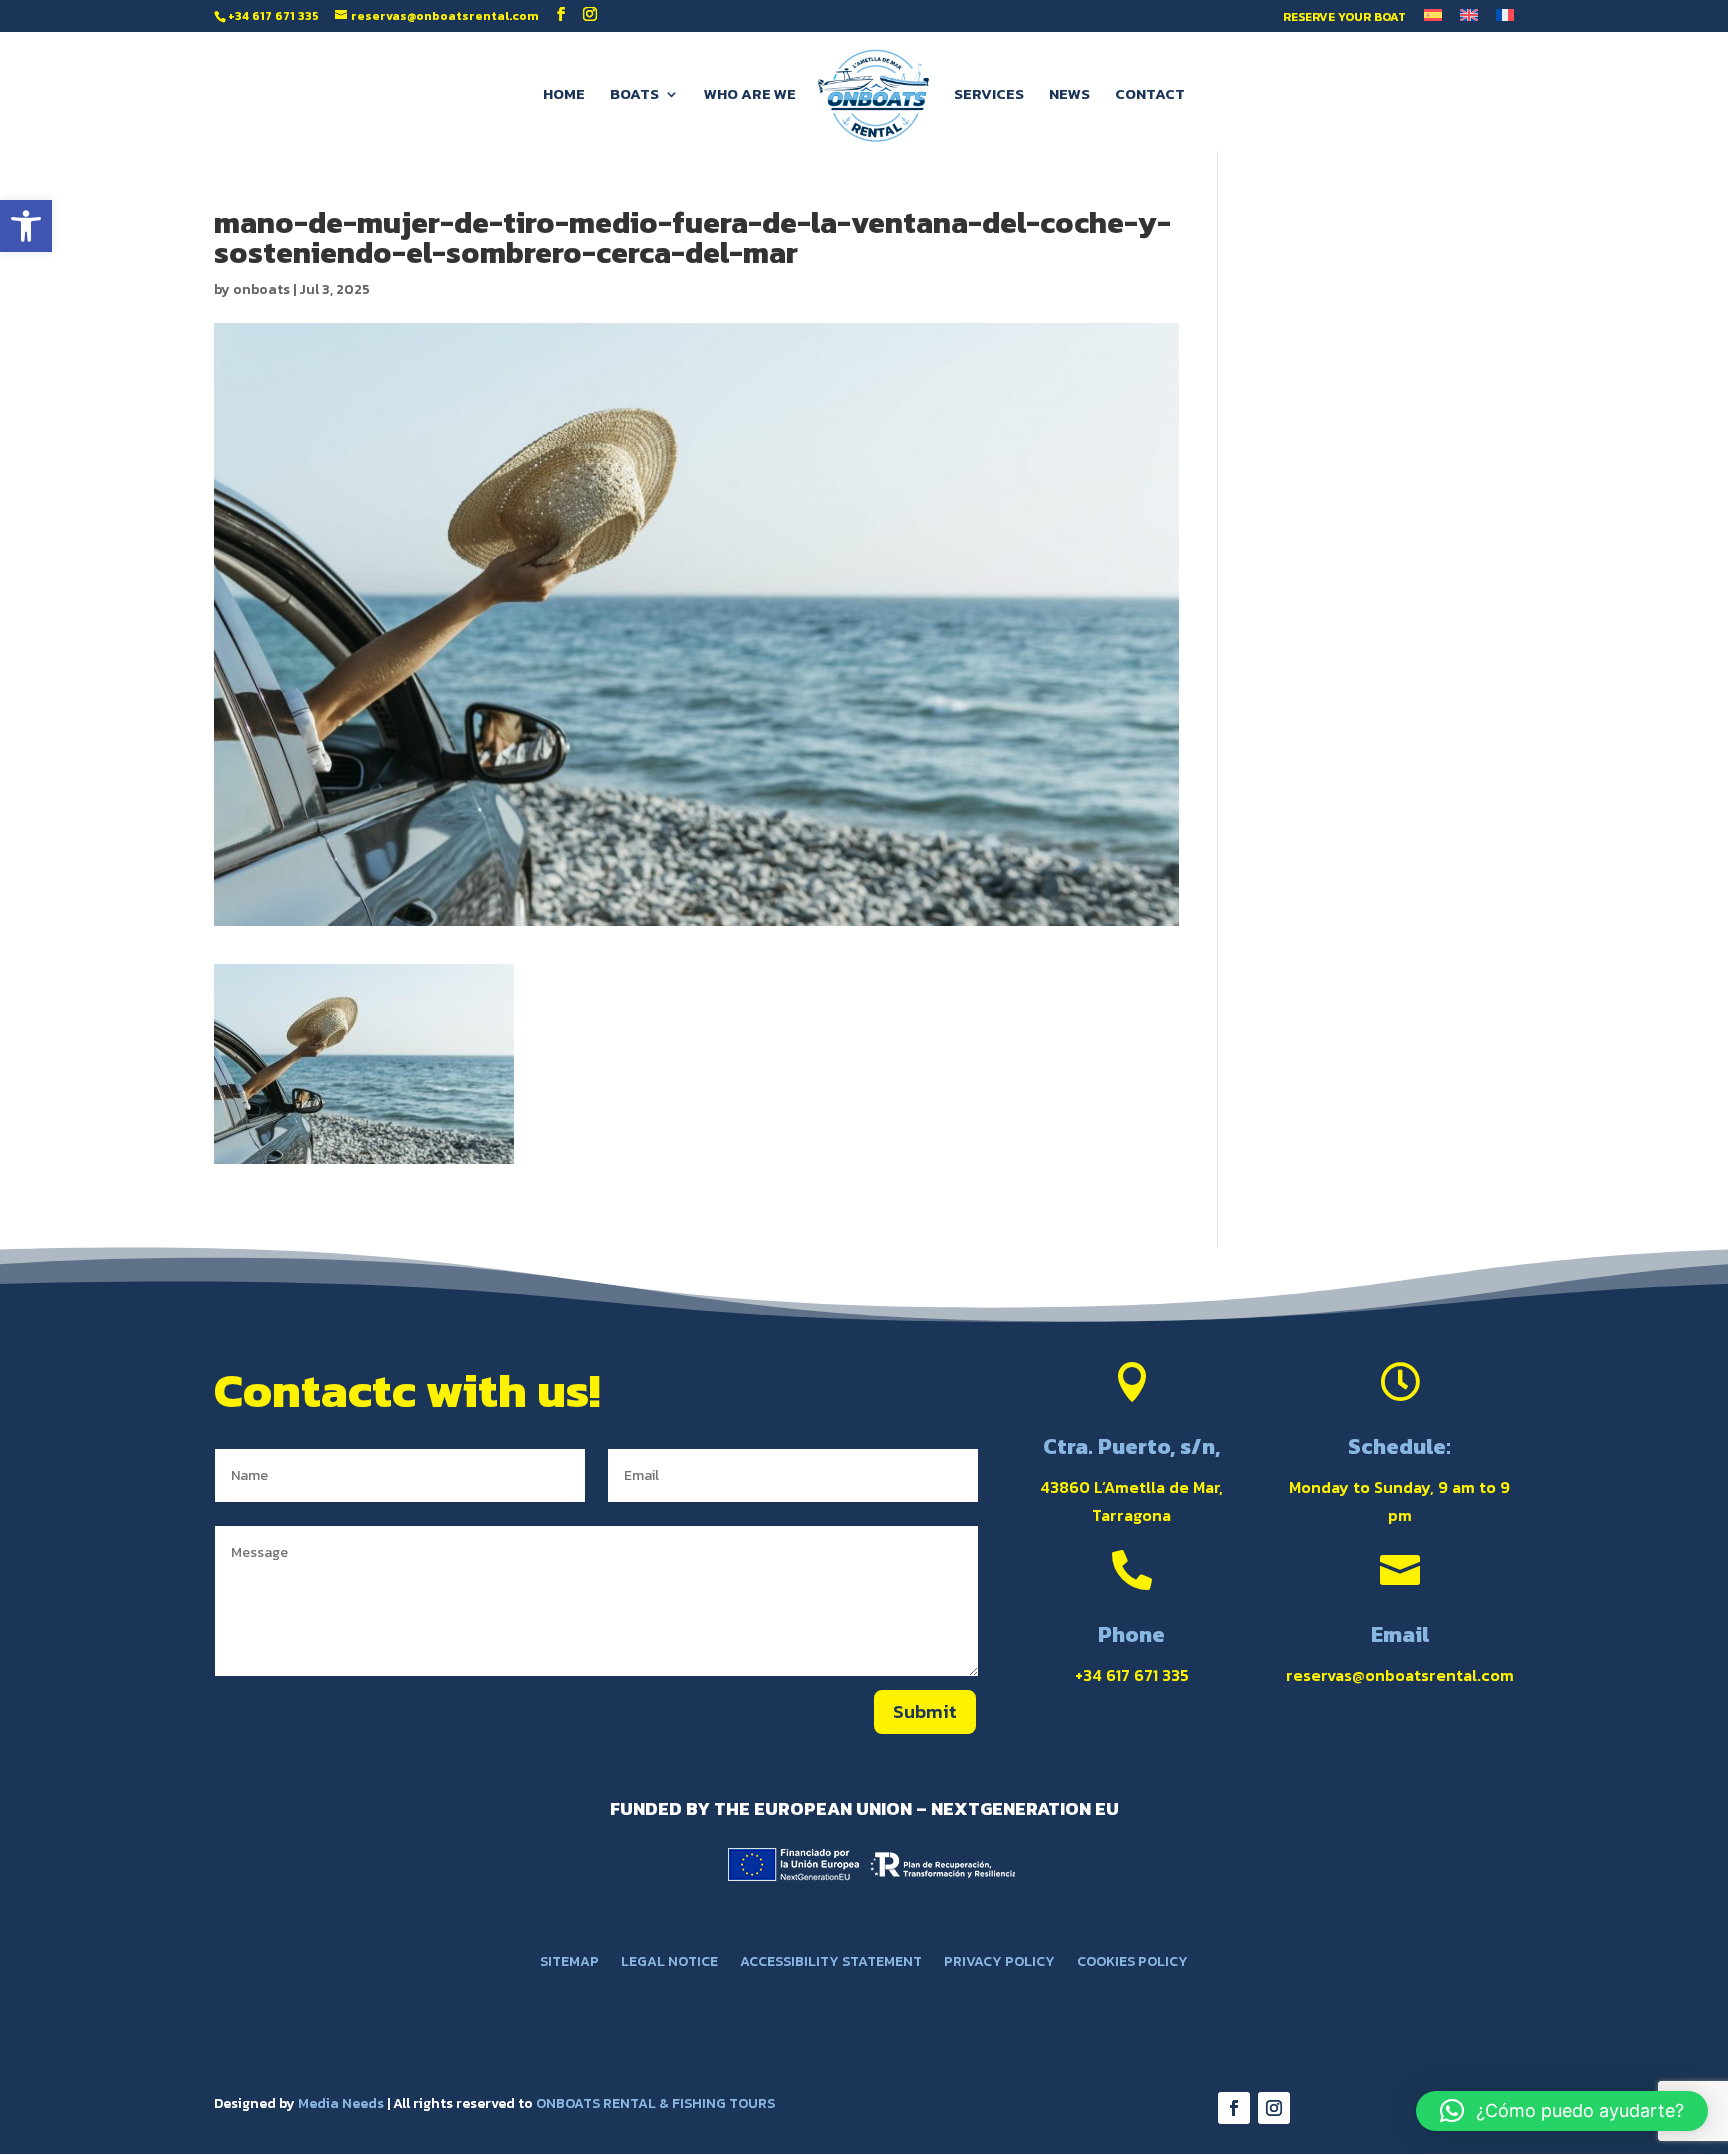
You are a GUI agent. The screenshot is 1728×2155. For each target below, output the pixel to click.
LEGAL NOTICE (669, 1963)
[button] (26, 226)
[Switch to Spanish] (1433, 20)
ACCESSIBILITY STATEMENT (831, 1963)
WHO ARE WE (750, 96)
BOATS (634, 96)
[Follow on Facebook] (1234, 2108)
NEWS (1069, 96)
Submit (925, 1711)
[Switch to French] (1505, 20)
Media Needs (341, 2103)
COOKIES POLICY (1132, 1963)
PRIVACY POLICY (999, 1963)
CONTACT (1150, 96)
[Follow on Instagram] (1274, 2108)
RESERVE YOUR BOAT (1344, 18)
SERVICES (989, 96)
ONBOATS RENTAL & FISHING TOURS (655, 2103)
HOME (564, 96)
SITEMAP (569, 1963)
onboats (261, 289)
